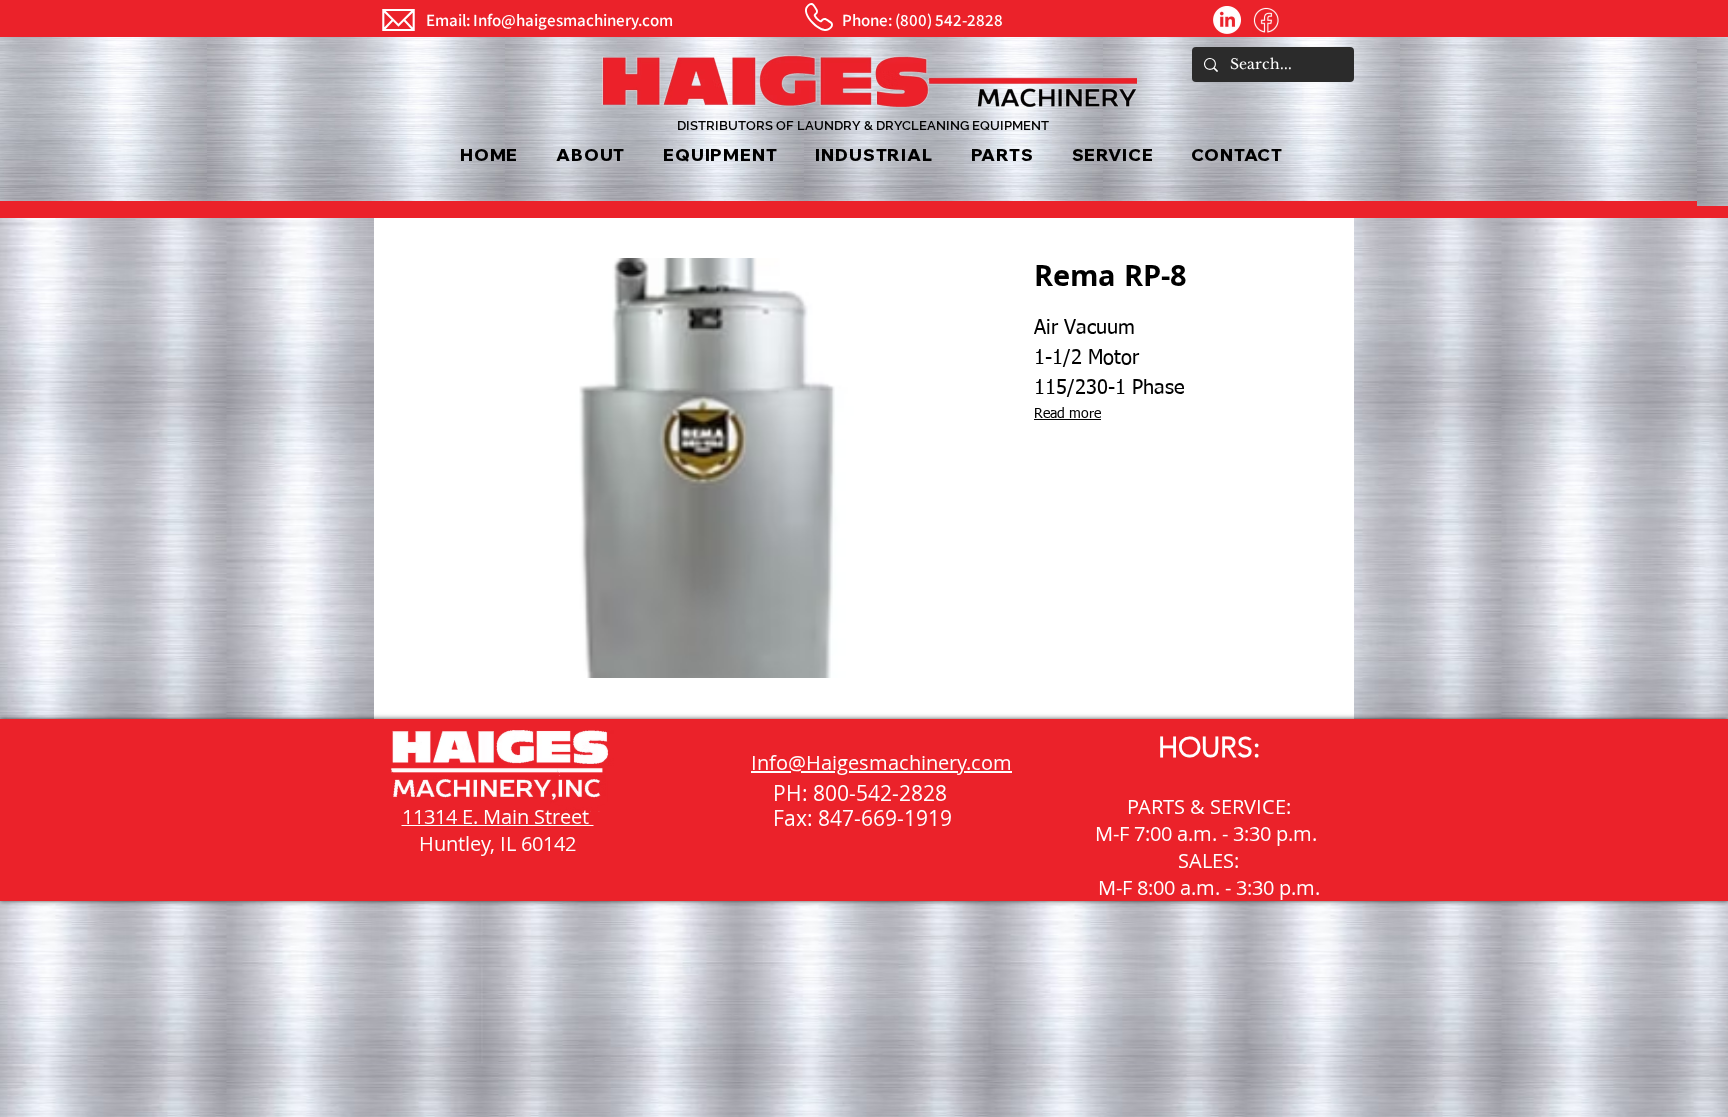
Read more (1067, 414)
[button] (720, 154)
